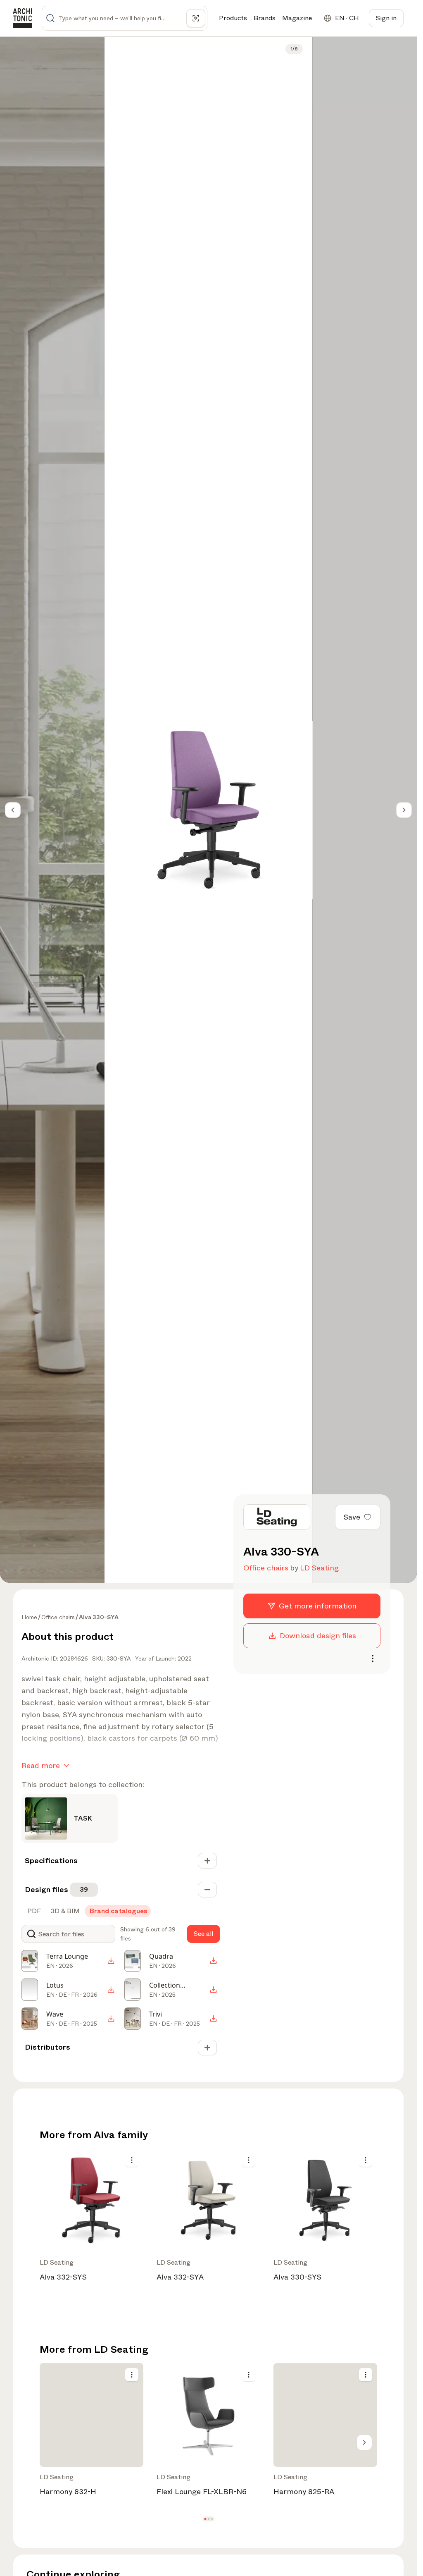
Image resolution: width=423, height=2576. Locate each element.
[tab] (33, 1911)
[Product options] (132, 2160)
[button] (205, 2519)
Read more (41, 1766)
